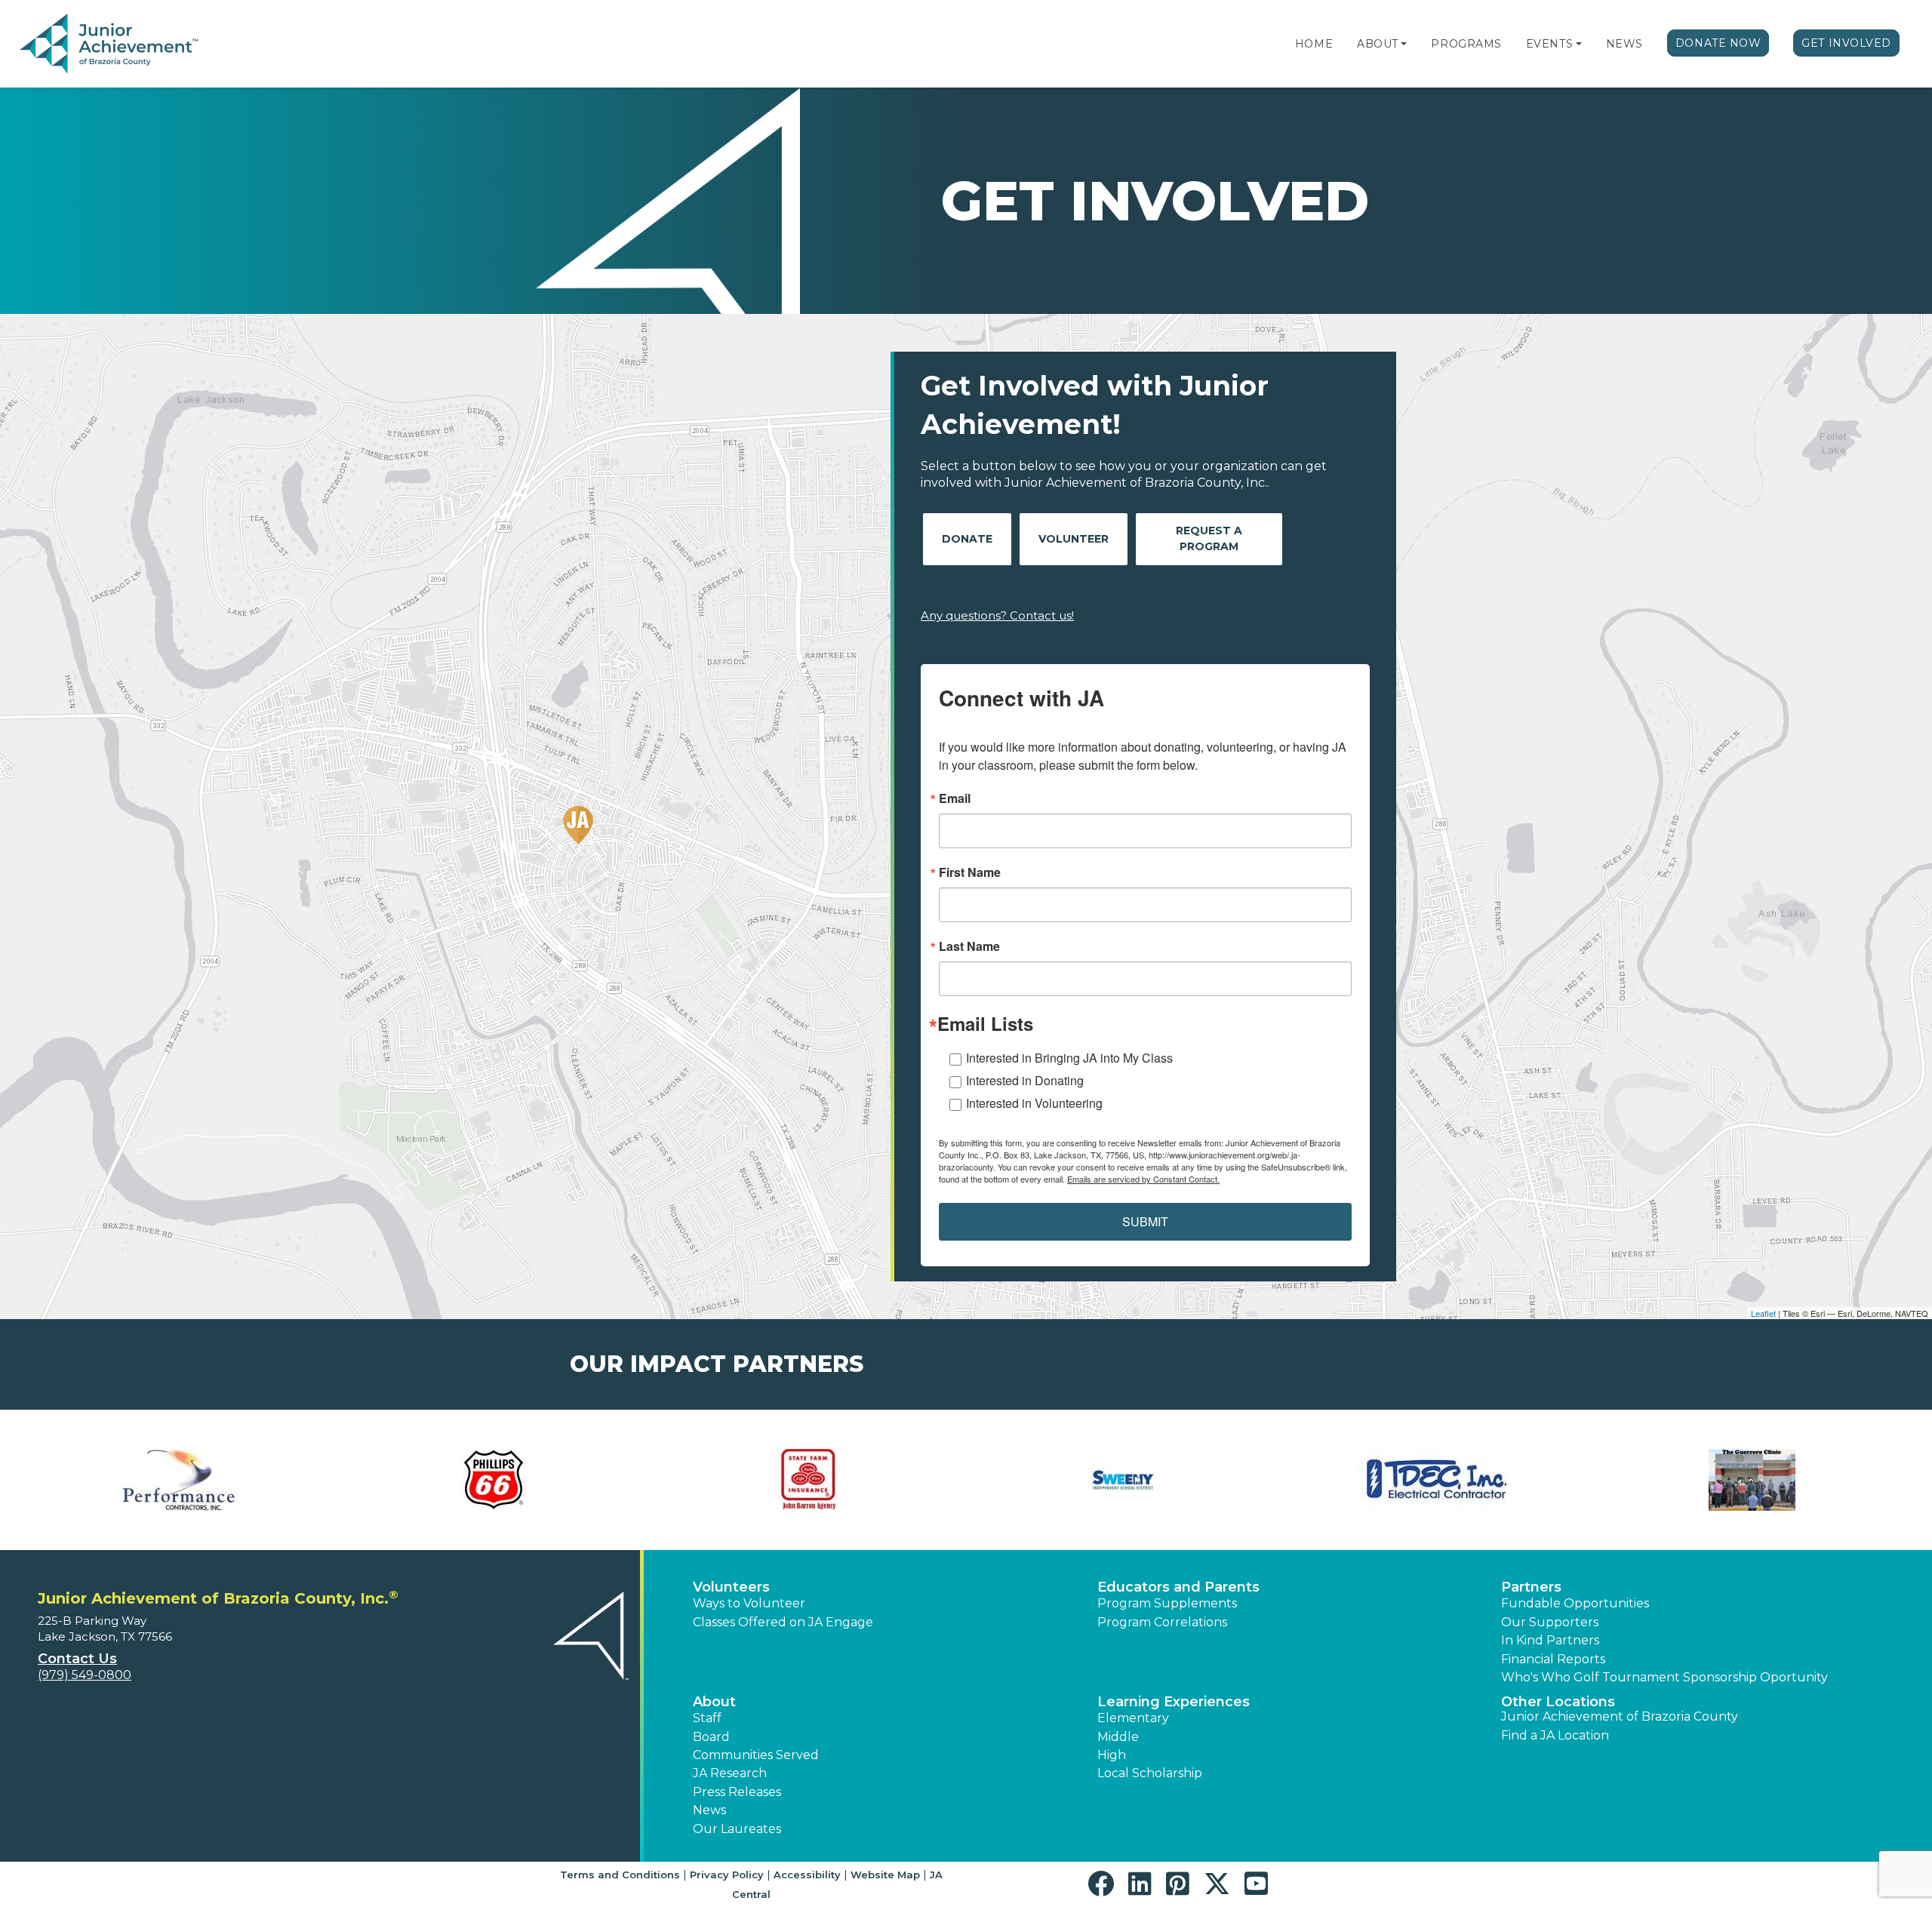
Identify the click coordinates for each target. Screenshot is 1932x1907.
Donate (967, 539)
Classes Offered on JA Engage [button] (783, 1622)
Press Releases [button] (737, 1792)
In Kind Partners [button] (1550, 1640)
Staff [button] (707, 1718)
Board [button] (711, 1737)
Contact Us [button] (77, 1659)
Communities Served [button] (756, 1755)
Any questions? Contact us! (997, 615)
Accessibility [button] (807, 1875)
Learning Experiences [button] (1174, 1702)
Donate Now (1718, 43)
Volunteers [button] (731, 1587)
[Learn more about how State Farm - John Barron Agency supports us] (809, 1480)
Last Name (969, 946)
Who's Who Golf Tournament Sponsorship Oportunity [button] (1664, 1677)
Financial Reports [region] (1553, 1659)
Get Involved (1846, 43)
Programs (1466, 44)
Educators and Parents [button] (1178, 1587)
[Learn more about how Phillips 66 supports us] (495, 1480)
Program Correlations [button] (1162, 1622)
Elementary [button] (1133, 1718)
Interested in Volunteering (1034, 1103)
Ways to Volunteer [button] (749, 1603)
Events (1549, 44)
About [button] (714, 1702)
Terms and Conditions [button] (620, 1875)
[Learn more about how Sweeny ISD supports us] (1123, 1480)
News (1624, 44)
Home (1314, 44)
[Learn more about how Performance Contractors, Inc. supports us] (180, 1480)
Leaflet (1763, 1313)
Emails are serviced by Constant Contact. (1143, 1179)
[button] (1404, 44)
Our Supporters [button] (1550, 1622)
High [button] (1112, 1755)
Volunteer (1074, 539)
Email (955, 798)
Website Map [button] (885, 1875)
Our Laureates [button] (737, 1829)
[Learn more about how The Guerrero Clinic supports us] (1752, 1480)
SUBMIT (1145, 1221)
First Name (970, 872)
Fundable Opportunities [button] (1575, 1603)
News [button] (709, 1810)
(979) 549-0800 (85, 1675)
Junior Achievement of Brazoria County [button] (1620, 1716)
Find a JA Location (1555, 1735)
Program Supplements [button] (1167, 1603)
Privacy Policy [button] (727, 1875)
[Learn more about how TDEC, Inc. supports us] (1438, 1480)
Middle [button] (1118, 1737)
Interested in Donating (1025, 1080)
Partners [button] (1531, 1587)
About (1378, 44)
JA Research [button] (730, 1773)
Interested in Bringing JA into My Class (1069, 1058)
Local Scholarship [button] (1150, 1773)
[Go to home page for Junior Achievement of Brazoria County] (111, 45)
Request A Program (1209, 538)
